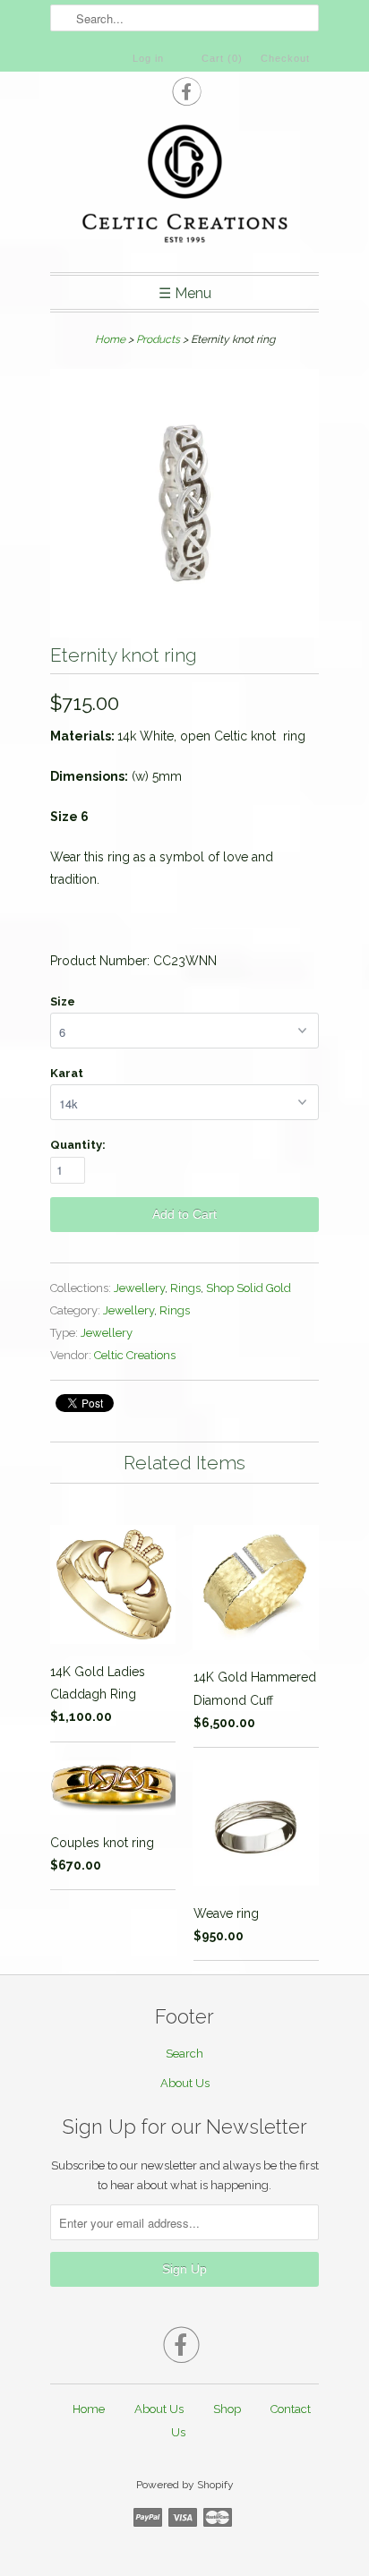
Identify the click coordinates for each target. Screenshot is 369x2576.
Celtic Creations (135, 1355)
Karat (67, 1073)
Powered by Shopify (185, 2485)
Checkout (285, 58)
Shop (227, 2409)
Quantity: (78, 1145)
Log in (148, 58)
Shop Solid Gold (249, 1288)
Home (89, 2409)
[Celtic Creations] (184, 186)
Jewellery (139, 1288)
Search (184, 2054)
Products (158, 339)
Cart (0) (222, 58)
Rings (185, 1288)
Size (63, 1001)
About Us (185, 2083)
